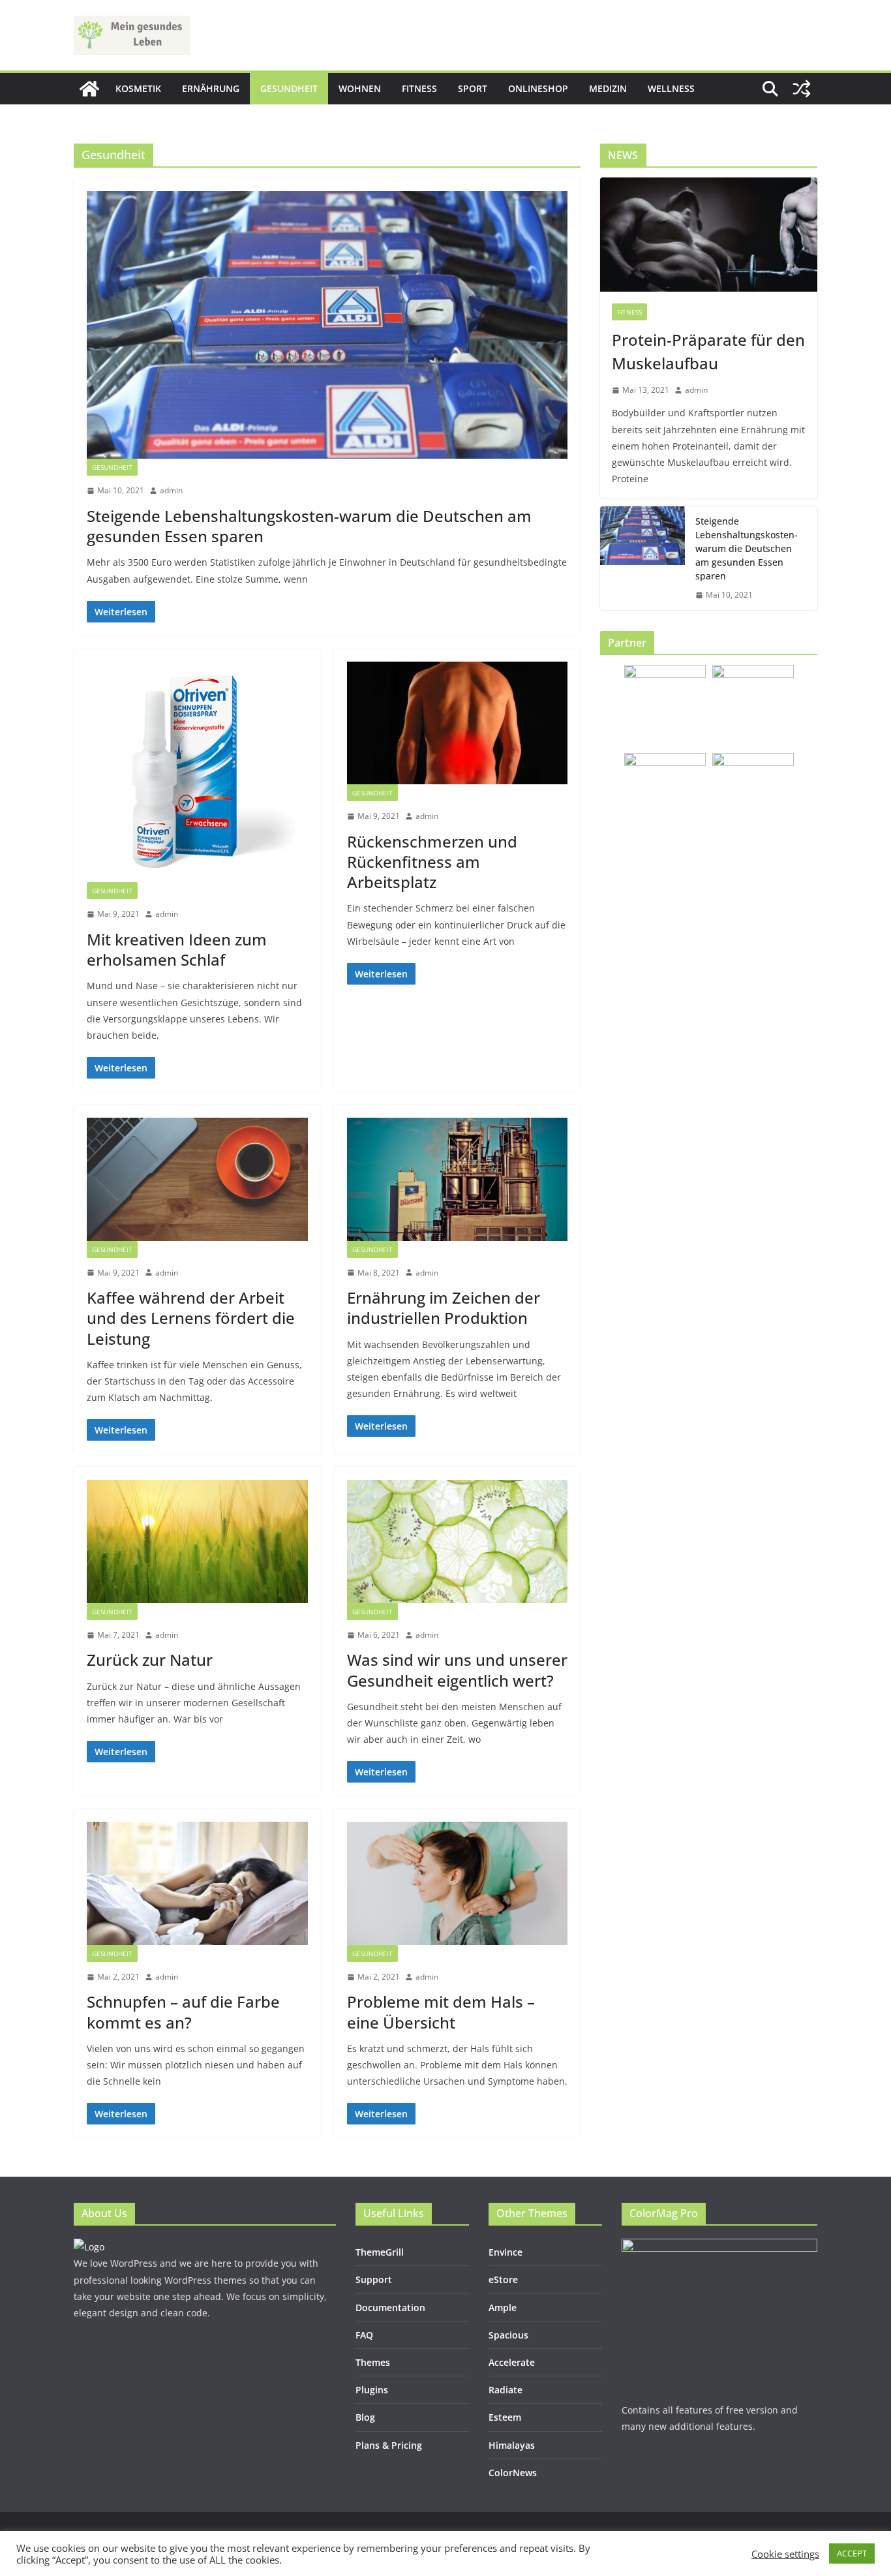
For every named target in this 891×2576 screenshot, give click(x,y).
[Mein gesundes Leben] (89, 89)
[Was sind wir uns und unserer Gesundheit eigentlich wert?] (458, 1541)
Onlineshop (538, 88)
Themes (373, 2362)
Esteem (505, 2417)
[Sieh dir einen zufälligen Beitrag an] (802, 89)
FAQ (364, 2335)
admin (171, 490)
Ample (503, 2308)
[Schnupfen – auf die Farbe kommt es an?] (197, 1883)
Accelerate (512, 2362)
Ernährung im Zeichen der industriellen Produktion (444, 1308)
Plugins (372, 2390)
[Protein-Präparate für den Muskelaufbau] (709, 235)
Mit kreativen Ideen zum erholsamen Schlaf (177, 949)
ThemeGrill (380, 2252)
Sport (473, 88)
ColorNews (513, 2473)
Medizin (608, 88)
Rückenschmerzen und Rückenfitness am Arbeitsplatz (432, 862)
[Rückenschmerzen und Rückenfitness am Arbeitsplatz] (458, 723)
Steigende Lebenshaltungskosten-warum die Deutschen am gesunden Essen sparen (309, 526)
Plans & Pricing (389, 2445)
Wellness (671, 88)
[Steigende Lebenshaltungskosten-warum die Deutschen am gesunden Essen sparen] (327, 325)
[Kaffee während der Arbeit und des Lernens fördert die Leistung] (197, 1179)
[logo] (89, 2247)
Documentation (390, 2308)
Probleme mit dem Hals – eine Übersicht (441, 2012)
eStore (503, 2279)
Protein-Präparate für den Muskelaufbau (708, 351)
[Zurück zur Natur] (197, 1541)
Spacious (508, 2335)
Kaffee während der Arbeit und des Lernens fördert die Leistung (191, 1318)
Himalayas (512, 2445)
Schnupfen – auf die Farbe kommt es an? (183, 2012)
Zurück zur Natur (150, 1660)
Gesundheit (289, 88)
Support (374, 2279)
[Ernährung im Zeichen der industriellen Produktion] (458, 1179)
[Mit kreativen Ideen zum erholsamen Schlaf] (197, 772)
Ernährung (211, 88)
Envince (506, 2252)
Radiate (506, 2390)
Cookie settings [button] (785, 2554)
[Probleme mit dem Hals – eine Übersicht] (458, 1883)
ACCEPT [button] (852, 2553)
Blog (365, 2417)
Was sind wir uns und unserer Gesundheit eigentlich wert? (457, 1670)
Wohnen (360, 88)
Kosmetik (138, 88)
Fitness (419, 88)
